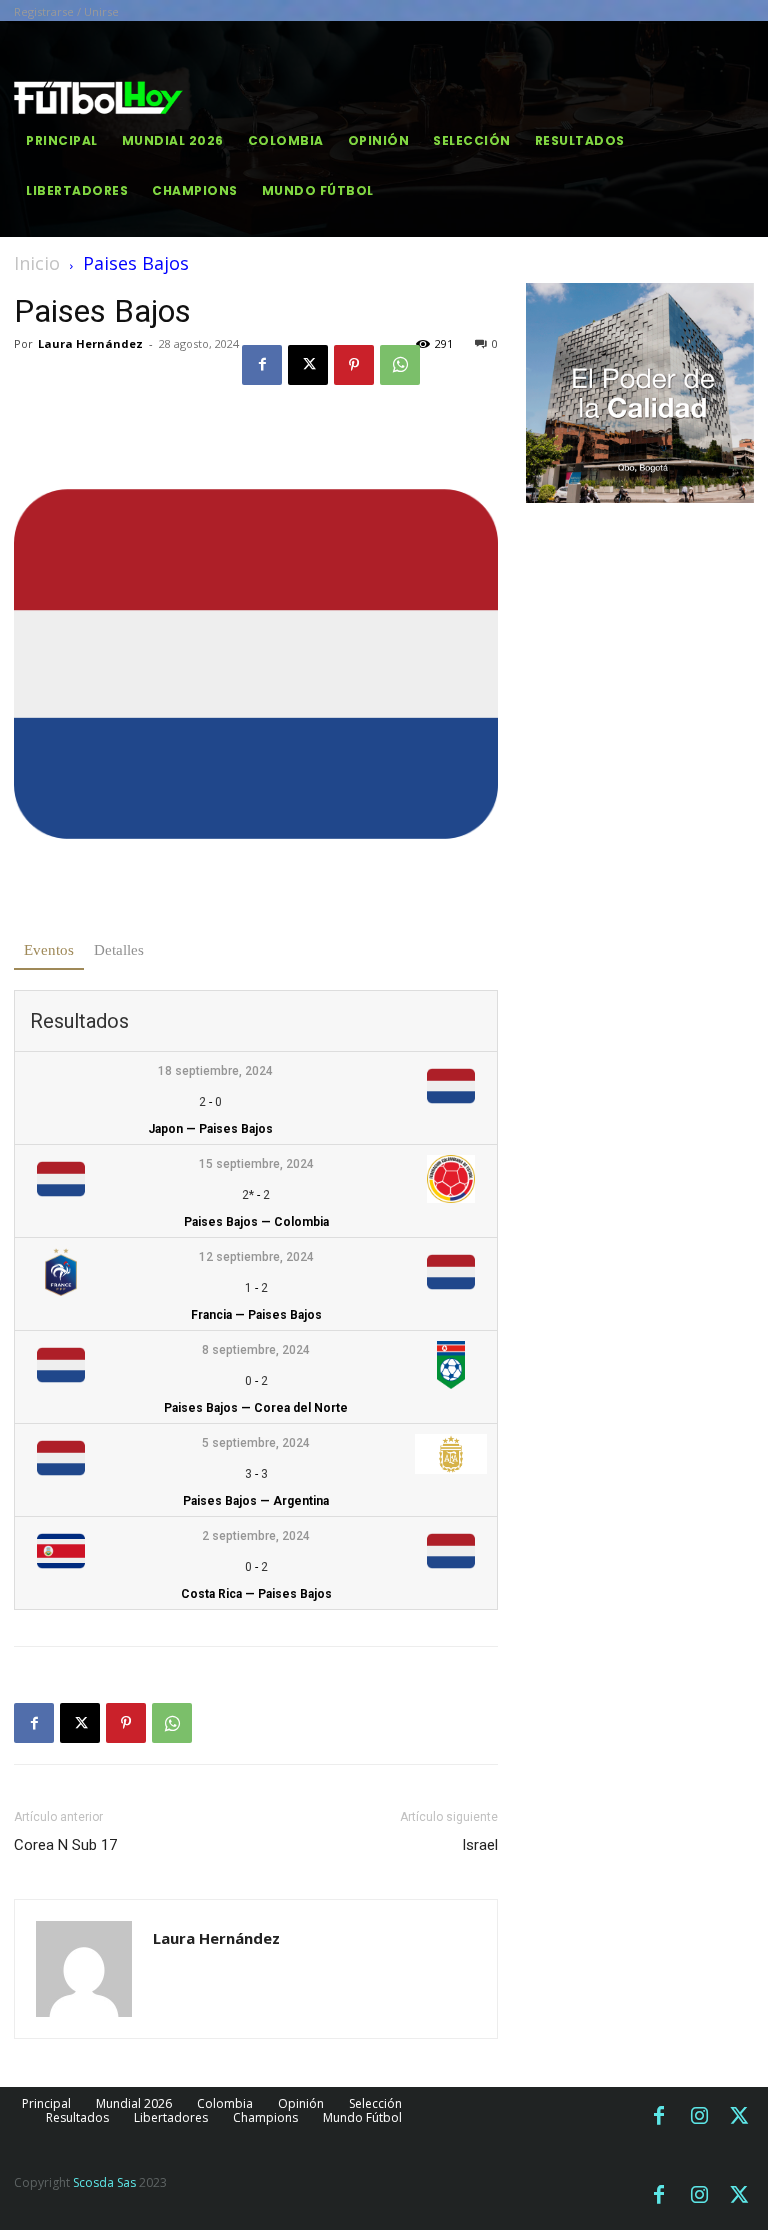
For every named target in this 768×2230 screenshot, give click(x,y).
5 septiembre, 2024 (256, 1443)
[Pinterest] (354, 365)
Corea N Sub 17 (65, 1845)
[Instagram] (699, 2117)
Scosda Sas (104, 2182)
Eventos (49, 950)
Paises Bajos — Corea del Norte (256, 1408)
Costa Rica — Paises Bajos (256, 1594)
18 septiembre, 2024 (215, 1071)
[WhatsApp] (400, 365)
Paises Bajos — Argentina (256, 1501)
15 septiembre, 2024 (256, 1164)
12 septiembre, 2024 (256, 1257)
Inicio (37, 263)
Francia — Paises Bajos (256, 1315)
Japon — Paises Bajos (210, 1129)
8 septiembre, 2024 (256, 1350)
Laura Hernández (90, 343)
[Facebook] (262, 365)
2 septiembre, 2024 (256, 1536)
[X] (308, 365)
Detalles (119, 950)
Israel (480, 1845)
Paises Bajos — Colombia (256, 1222)
